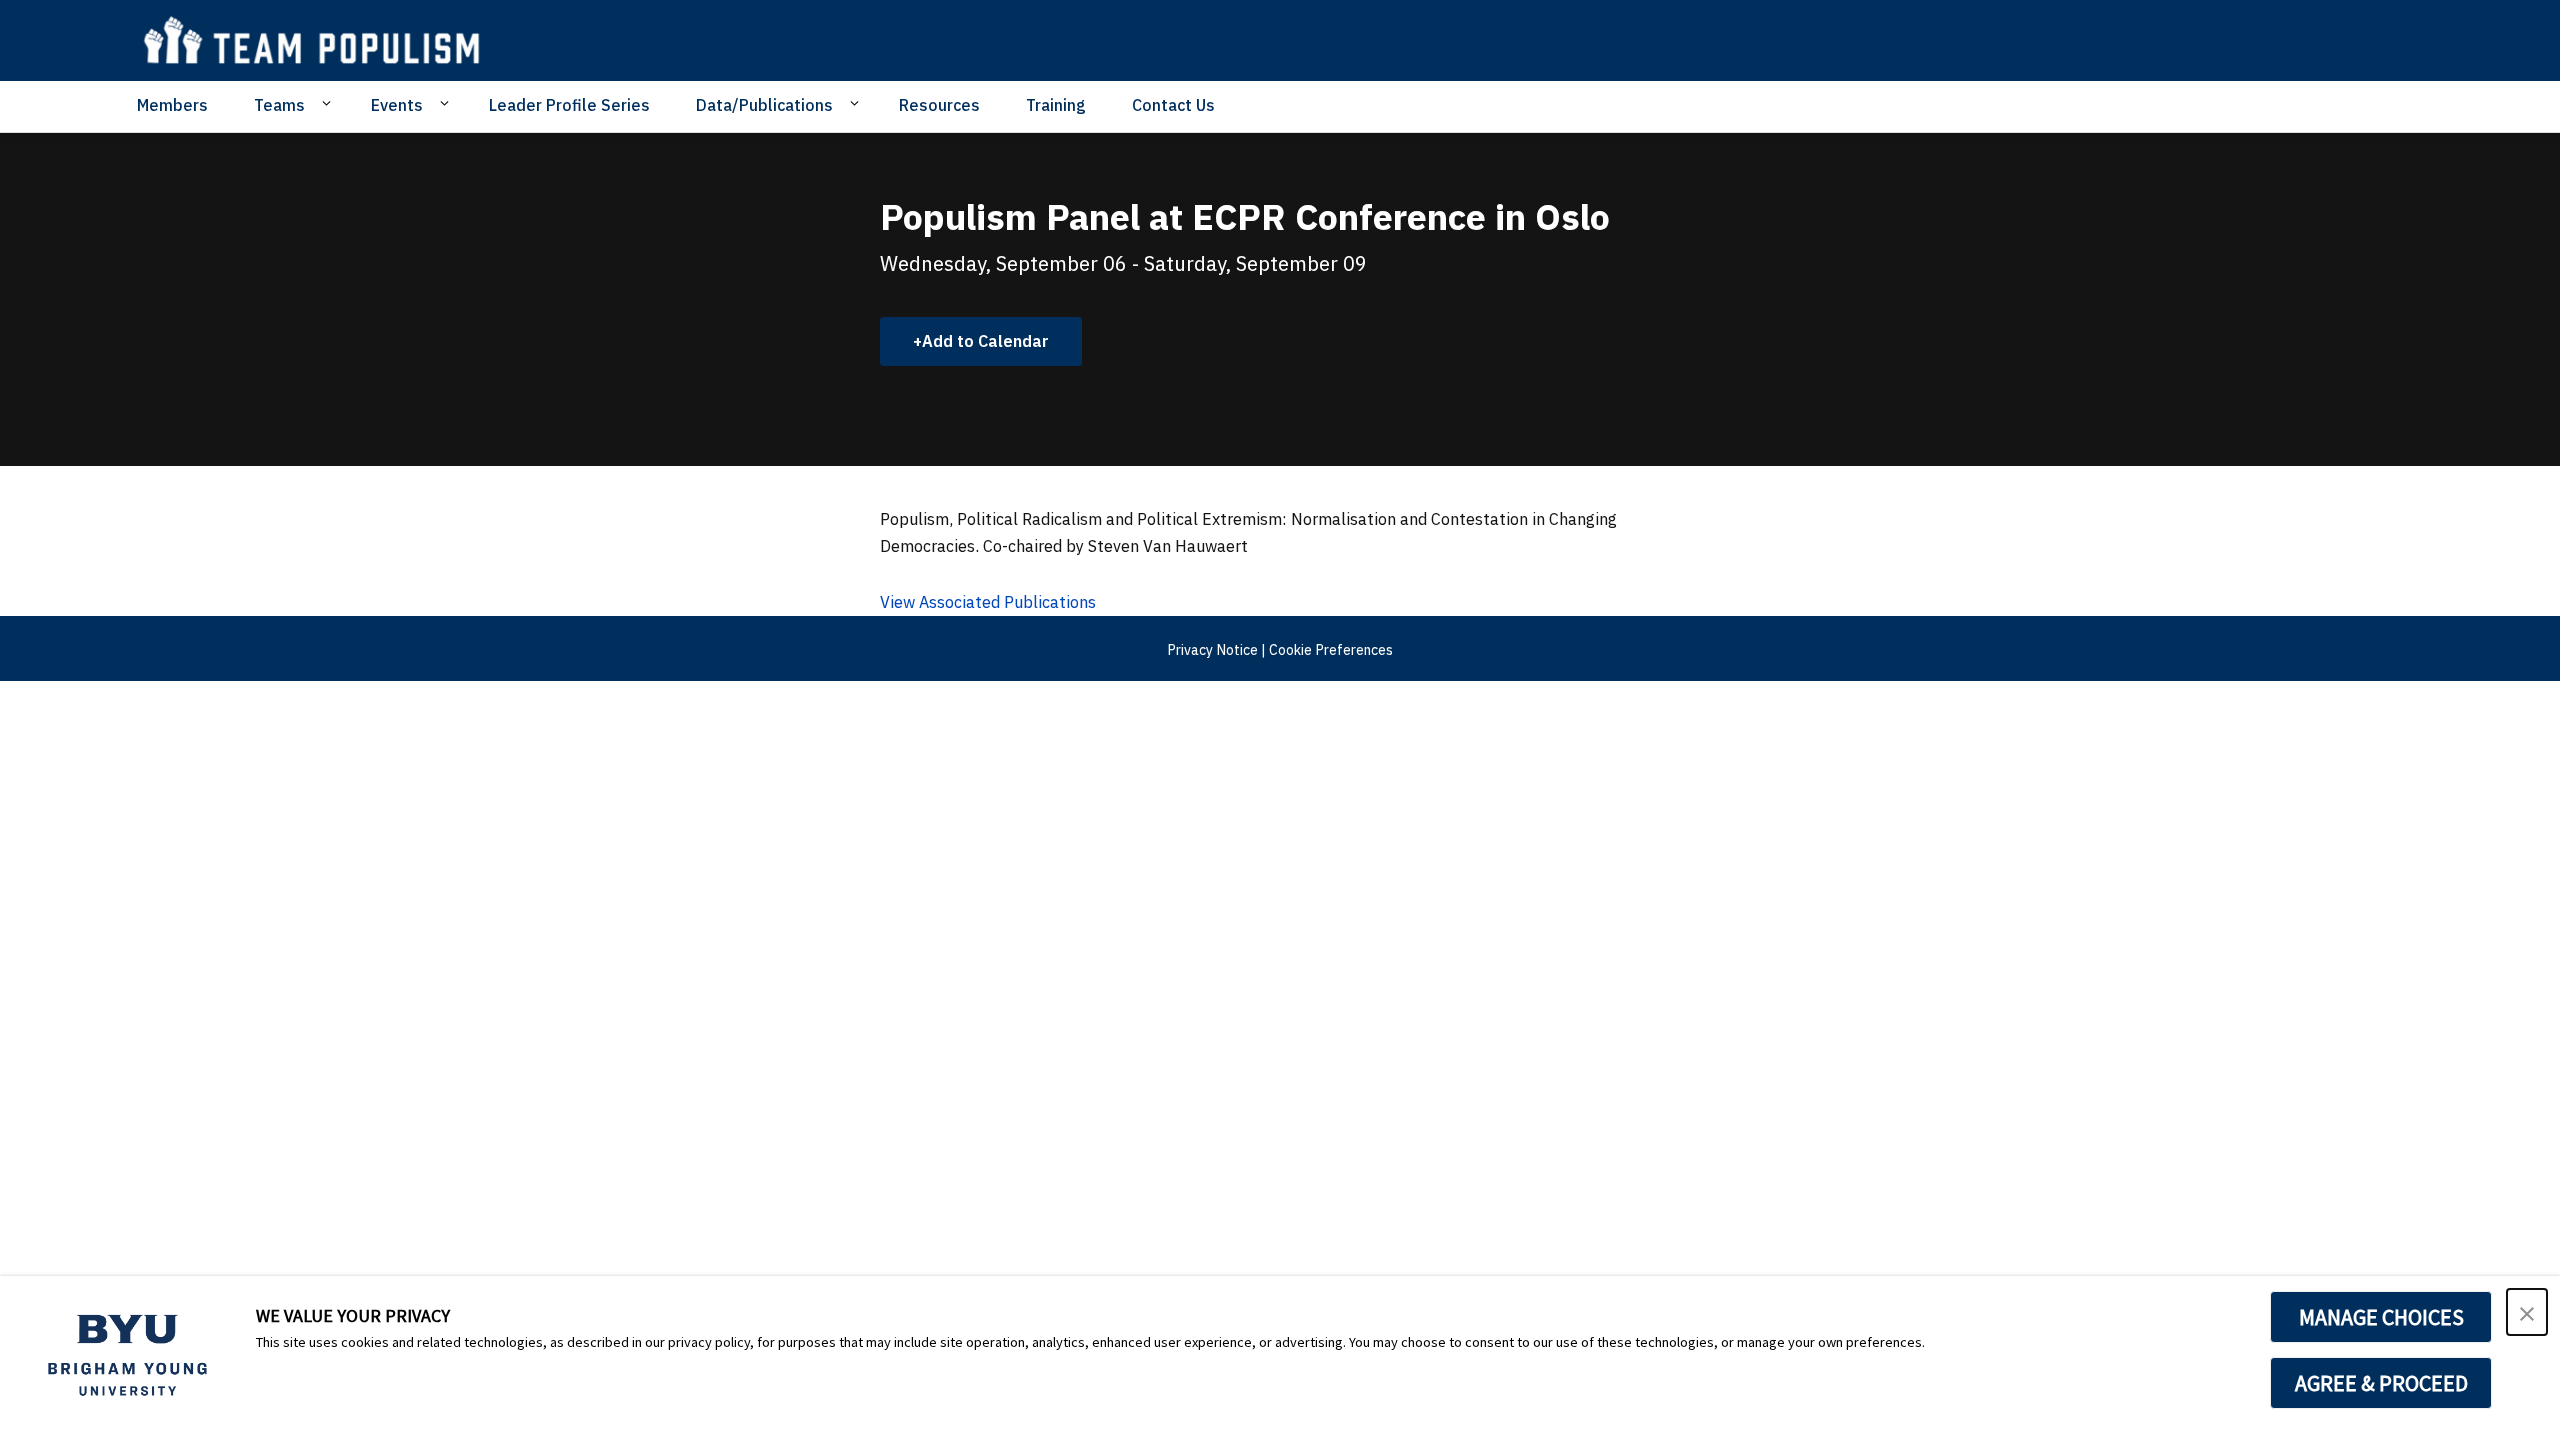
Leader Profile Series (569, 105)
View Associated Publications (988, 602)
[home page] (321, 40)
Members (172, 105)
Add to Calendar (985, 341)
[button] (2527, 1312)
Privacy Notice (1212, 650)
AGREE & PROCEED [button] (2381, 1383)
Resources (939, 105)
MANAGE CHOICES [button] (2381, 1317)
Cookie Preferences (1331, 650)
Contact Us (1173, 105)
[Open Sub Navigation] (329, 104)
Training (1056, 105)
